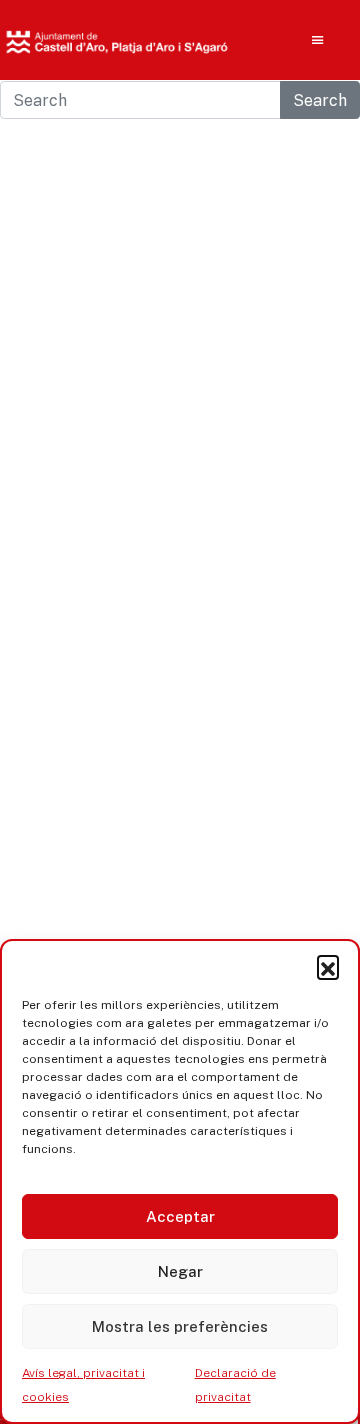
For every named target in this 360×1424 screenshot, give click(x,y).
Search (320, 100)
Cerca (286, 170)
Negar (180, 1271)
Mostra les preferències (180, 1326)
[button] (328, 966)
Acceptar (180, 1216)
